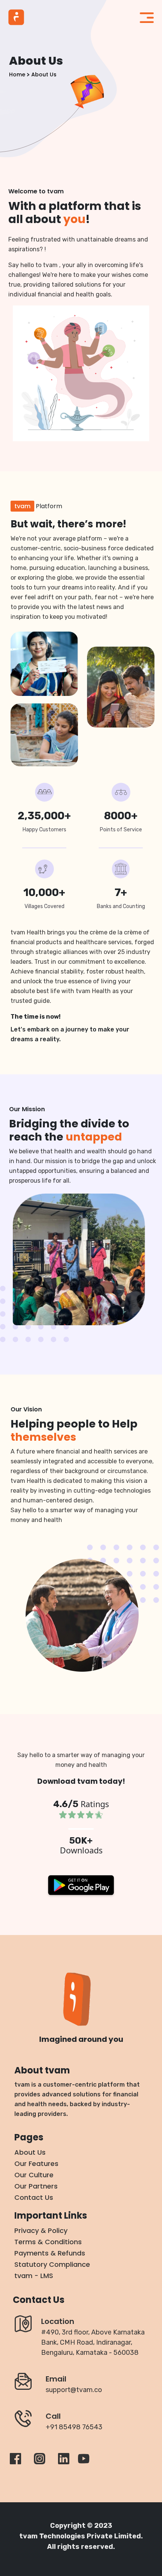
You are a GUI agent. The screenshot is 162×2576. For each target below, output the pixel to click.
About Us (44, 74)
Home (17, 74)
